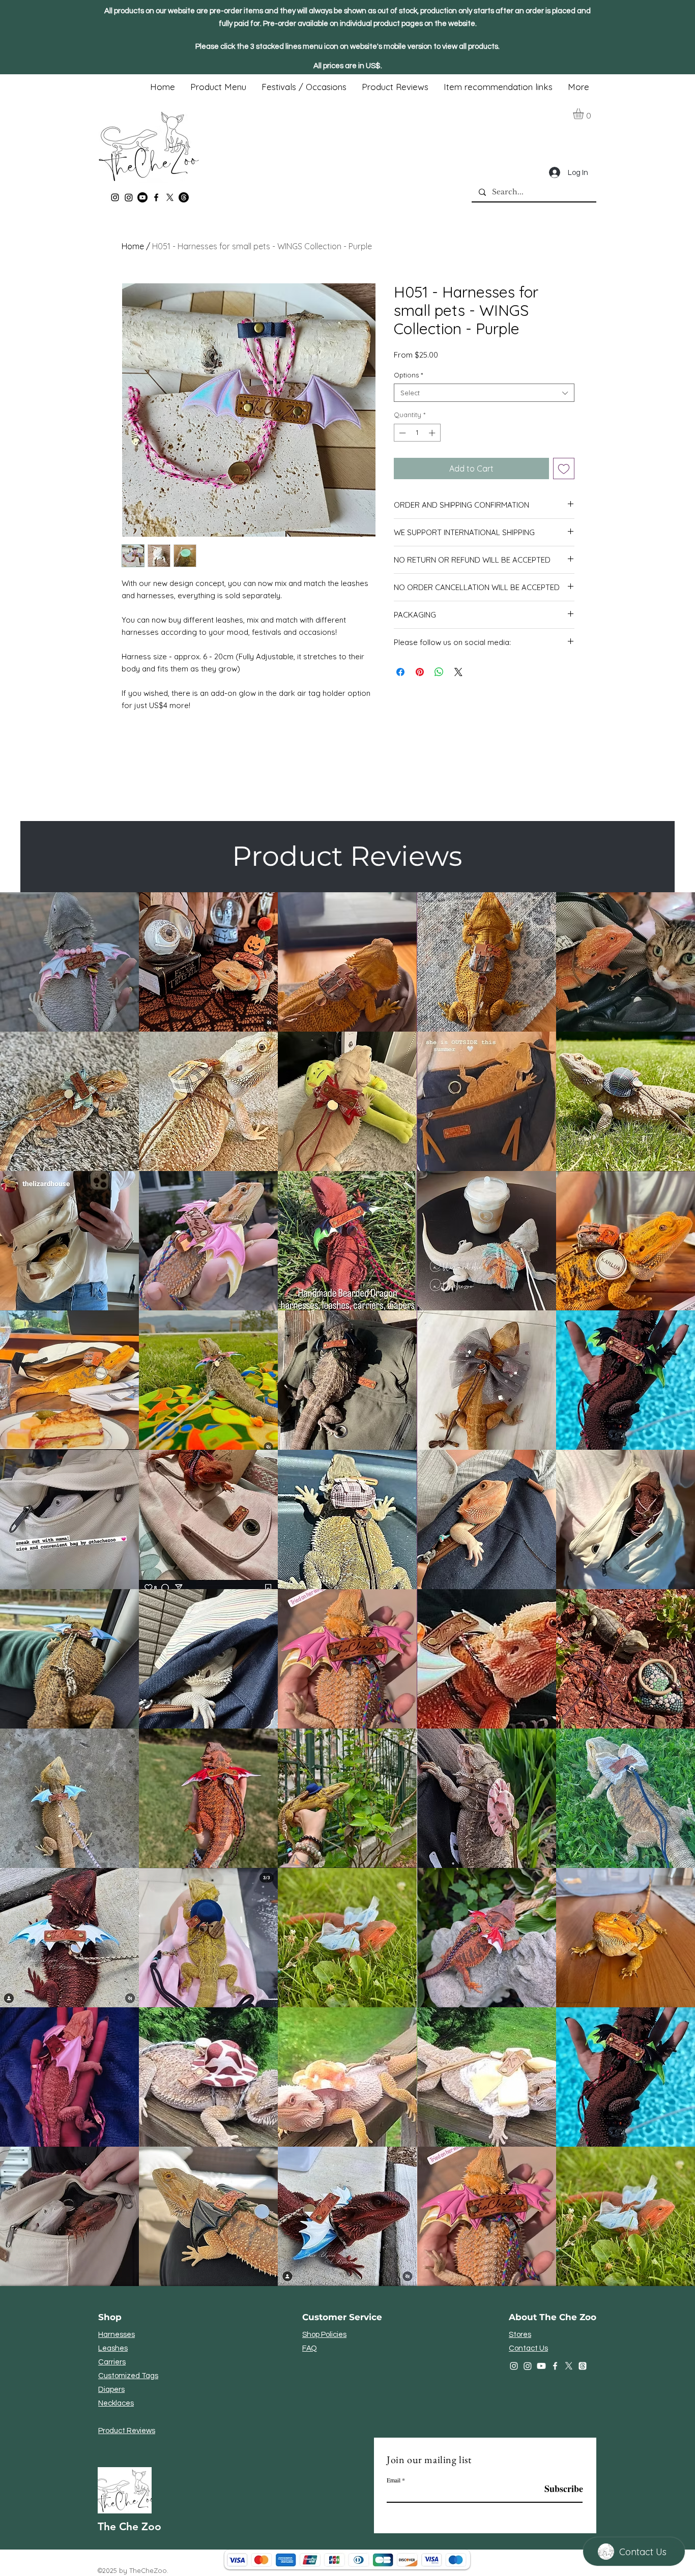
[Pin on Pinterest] (420, 672)
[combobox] (484, 393)
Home (133, 246)
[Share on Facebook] (400, 672)
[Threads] (184, 197)
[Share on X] (458, 672)
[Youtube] (142, 197)
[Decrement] (401, 433)
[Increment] (433, 433)
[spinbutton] (417, 433)
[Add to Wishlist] (564, 469)
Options (408, 375)
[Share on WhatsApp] (439, 672)
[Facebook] (156, 197)
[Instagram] (115, 197)
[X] (170, 197)
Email (394, 2480)
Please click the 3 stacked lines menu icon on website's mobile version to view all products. (347, 47)
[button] (585, 114)
